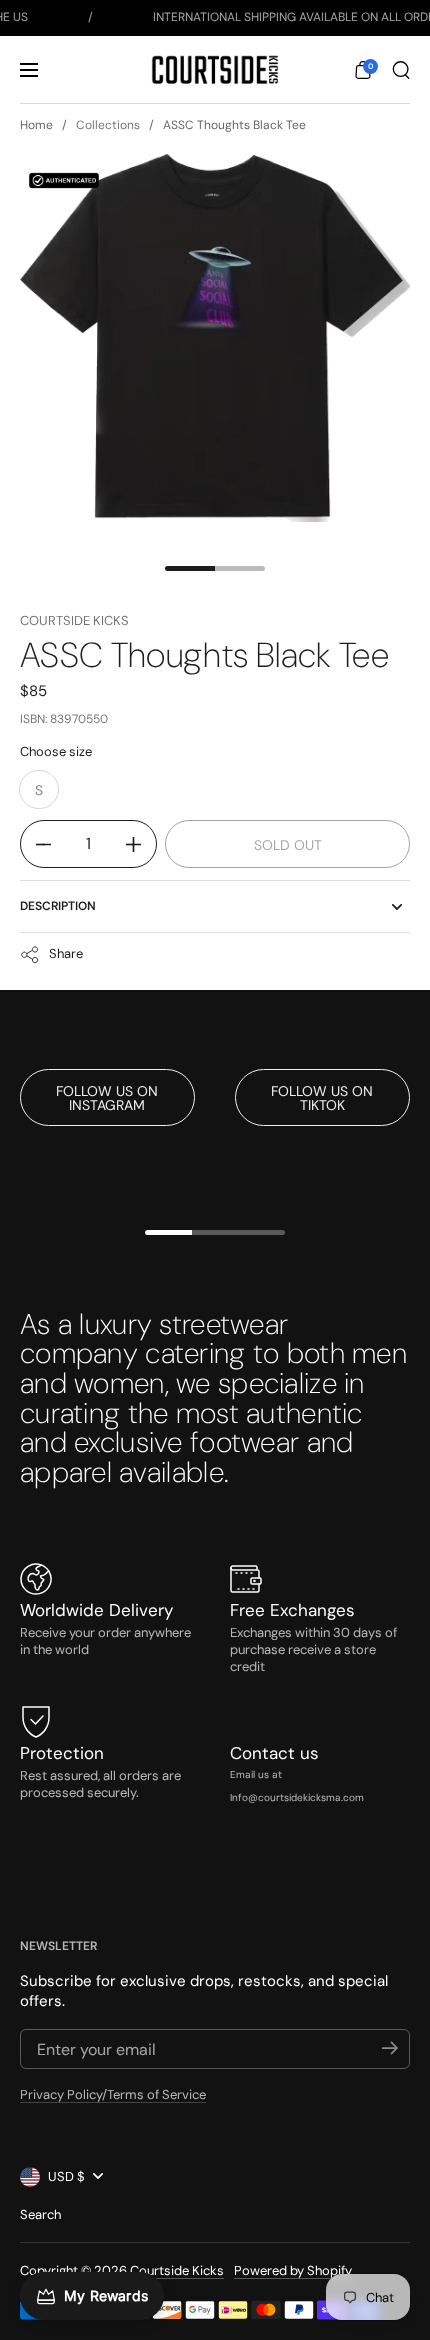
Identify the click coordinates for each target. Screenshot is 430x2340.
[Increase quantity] (141, 844)
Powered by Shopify (293, 2270)
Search (40, 2214)
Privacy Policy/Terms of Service (113, 2094)
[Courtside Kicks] (214, 70)
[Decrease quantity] (36, 844)
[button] (363, 70)
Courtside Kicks (74, 620)
